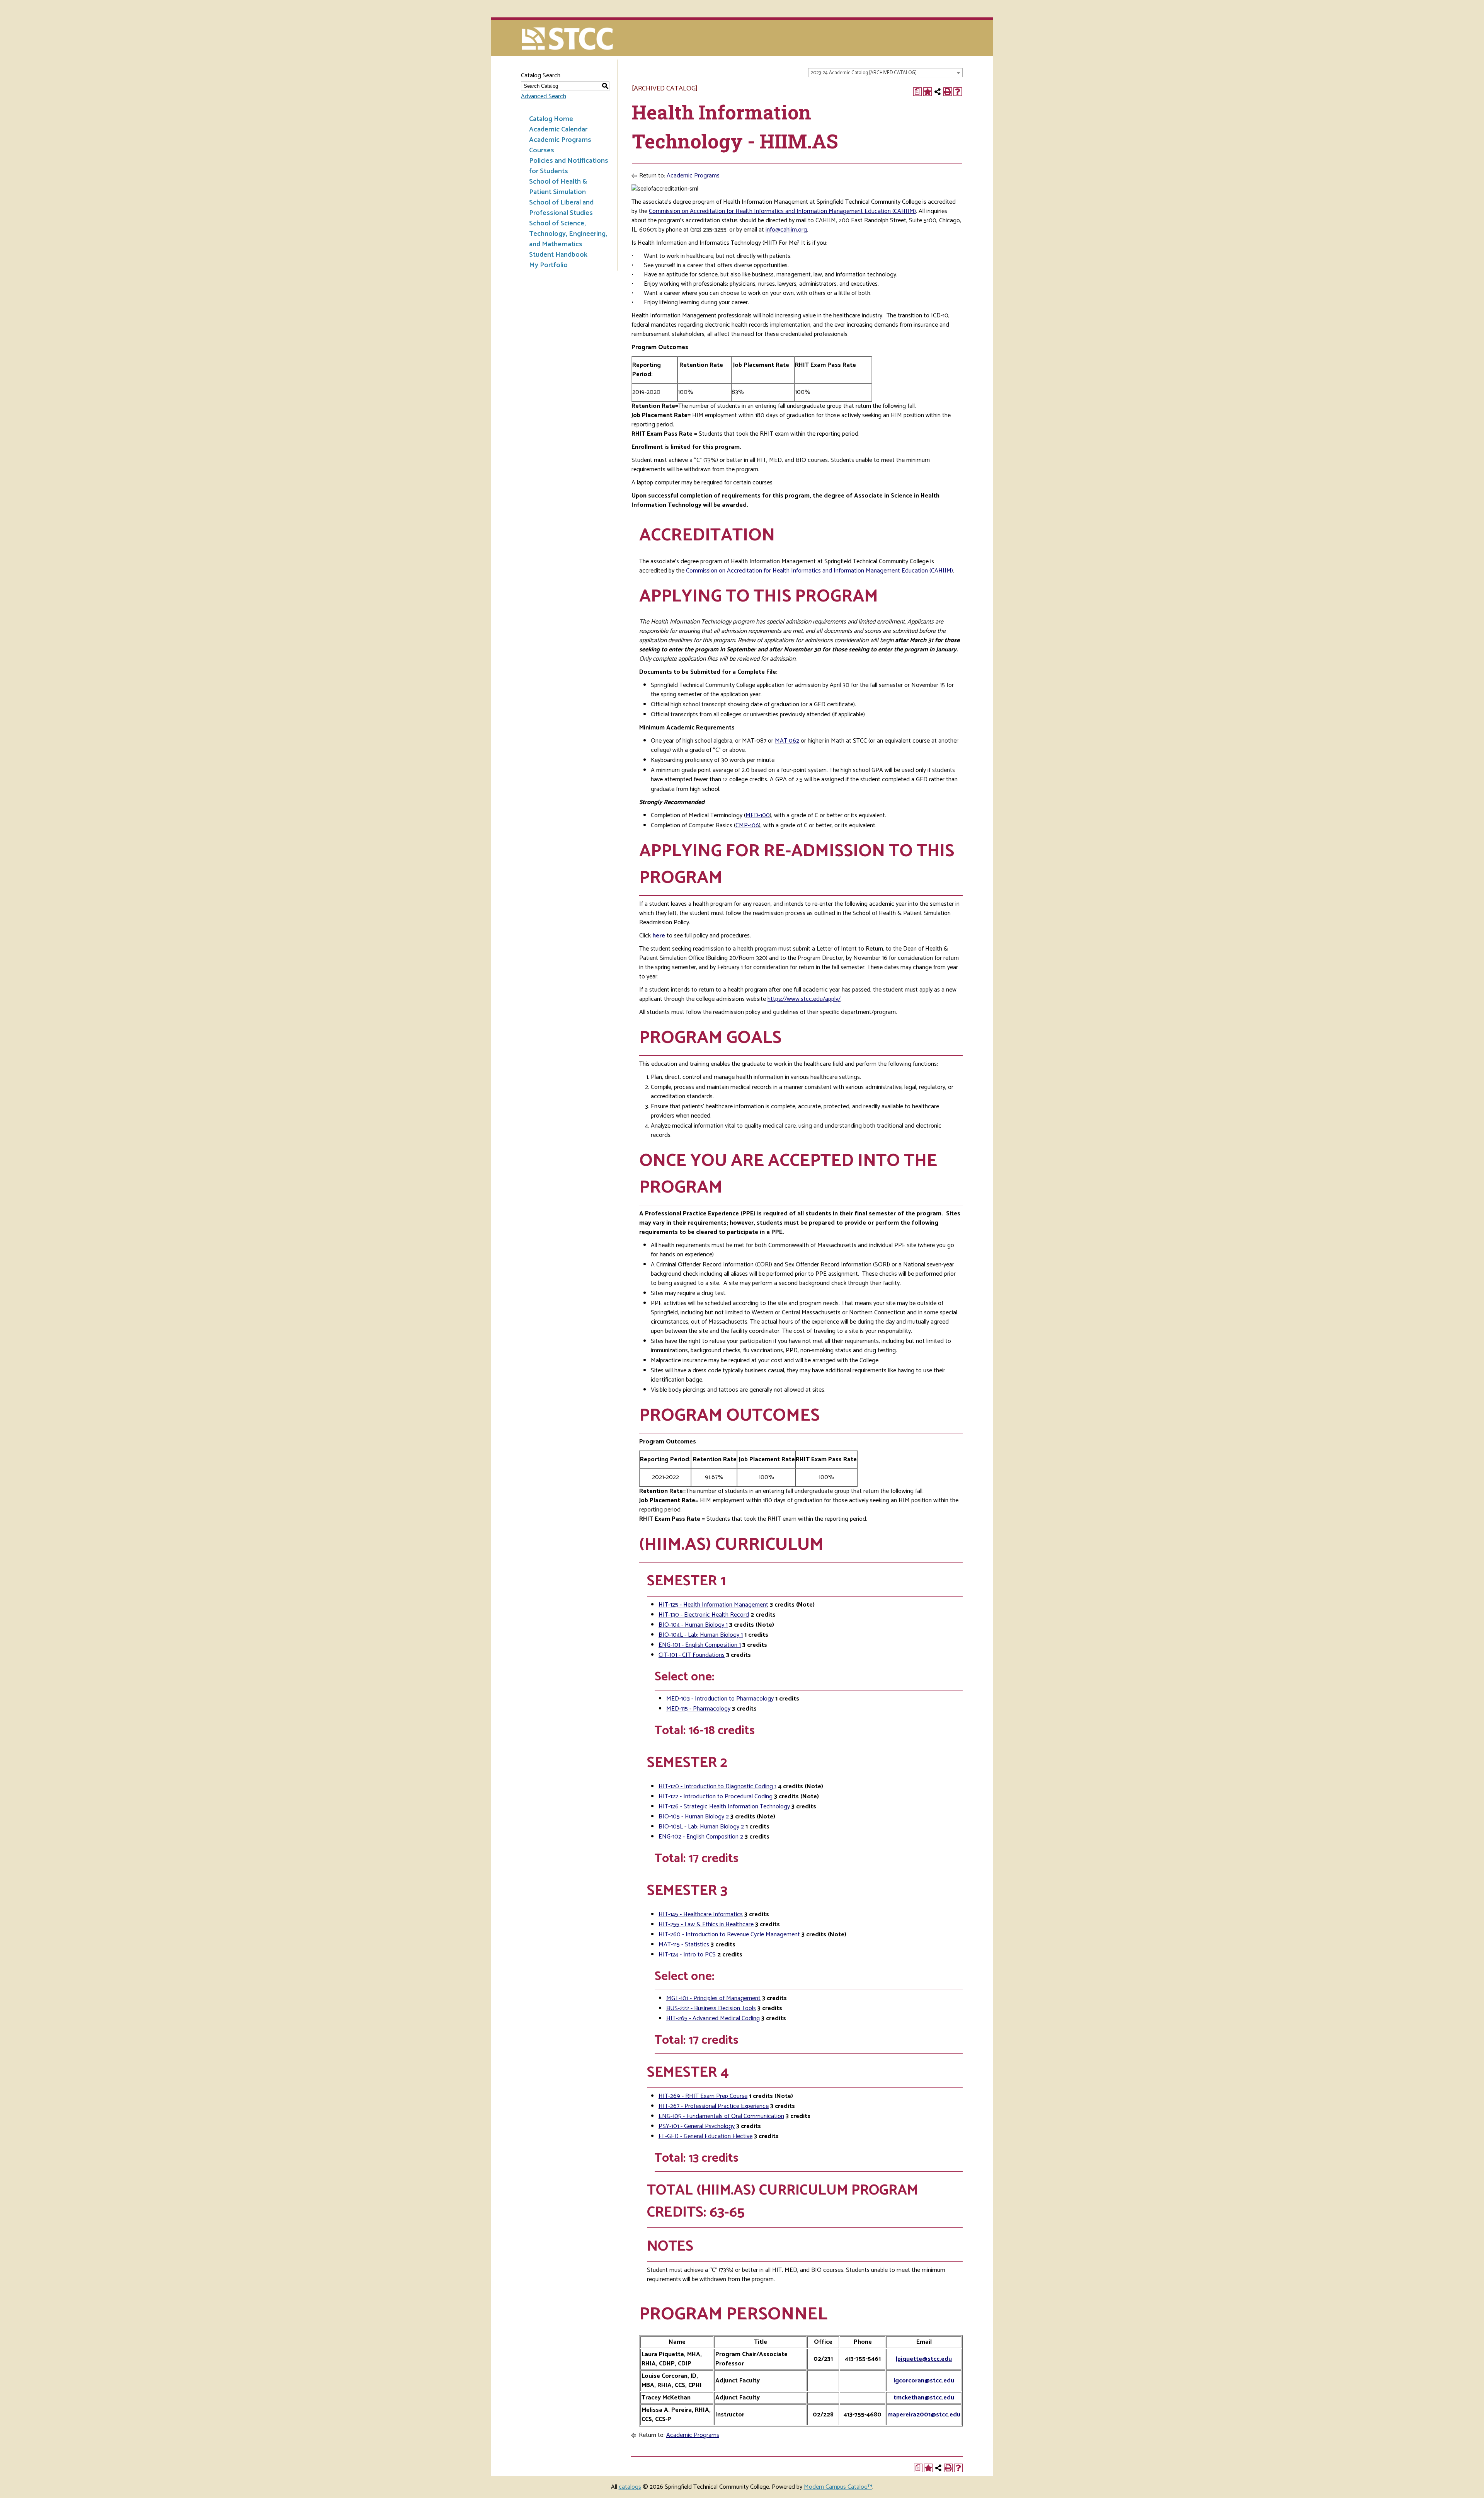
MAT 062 (787, 741)
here (659, 936)
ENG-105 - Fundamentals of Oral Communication (721, 2116)
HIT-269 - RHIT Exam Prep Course (703, 2096)
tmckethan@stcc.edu (924, 2398)
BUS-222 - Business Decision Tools (711, 2008)
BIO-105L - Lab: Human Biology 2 (701, 1827)
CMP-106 (747, 826)
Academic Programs (560, 140)
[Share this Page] (938, 92)
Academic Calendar (558, 130)
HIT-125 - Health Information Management (713, 1605)
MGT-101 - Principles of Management (713, 1998)
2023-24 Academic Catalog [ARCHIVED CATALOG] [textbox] (864, 73)
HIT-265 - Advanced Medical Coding (713, 2018)
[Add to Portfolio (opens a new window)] (927, 92)
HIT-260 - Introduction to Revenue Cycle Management (729, 1935)
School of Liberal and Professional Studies (561, 208)
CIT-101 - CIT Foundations (692, 1655)
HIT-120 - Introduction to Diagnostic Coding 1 (717, 1787)
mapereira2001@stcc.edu (924, 2415)
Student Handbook (558, 255)
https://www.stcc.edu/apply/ (804, 999)
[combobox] (885, 73)
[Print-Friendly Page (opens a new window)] (948, 92)
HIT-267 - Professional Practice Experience (714, 2106)
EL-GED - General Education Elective (705, 2136)
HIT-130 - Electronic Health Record (704, 1615)
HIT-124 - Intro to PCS (687, 1955)
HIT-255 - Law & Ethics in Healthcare (706, 1925)
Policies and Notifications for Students (569, 166)
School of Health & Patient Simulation (558, 187)
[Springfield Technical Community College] (568, 40)
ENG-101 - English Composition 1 (700, 1645)
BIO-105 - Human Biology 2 (694, 1817)
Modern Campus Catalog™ (838, 2487)
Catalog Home (551, 119)
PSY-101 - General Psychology (697, 2126)
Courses (542, 150)
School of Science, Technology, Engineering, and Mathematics (568, 234)
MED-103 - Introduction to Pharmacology (720, 1699)
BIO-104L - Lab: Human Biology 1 (701, 1635)
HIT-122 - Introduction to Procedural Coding (716, 1797)
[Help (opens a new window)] (958, 92)
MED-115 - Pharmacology (698, 1709)
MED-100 (758, 815)
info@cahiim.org (786, 230)
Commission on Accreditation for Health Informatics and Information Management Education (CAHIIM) (782, 211)
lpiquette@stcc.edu (924, 2359)
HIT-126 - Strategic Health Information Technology (724, 1807)
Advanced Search (544, 96)
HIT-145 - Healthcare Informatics (701, 1914)
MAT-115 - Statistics (684, 1945)
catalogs (630, 2487)
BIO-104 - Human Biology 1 (693, 1625)
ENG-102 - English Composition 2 (701, 1837)
